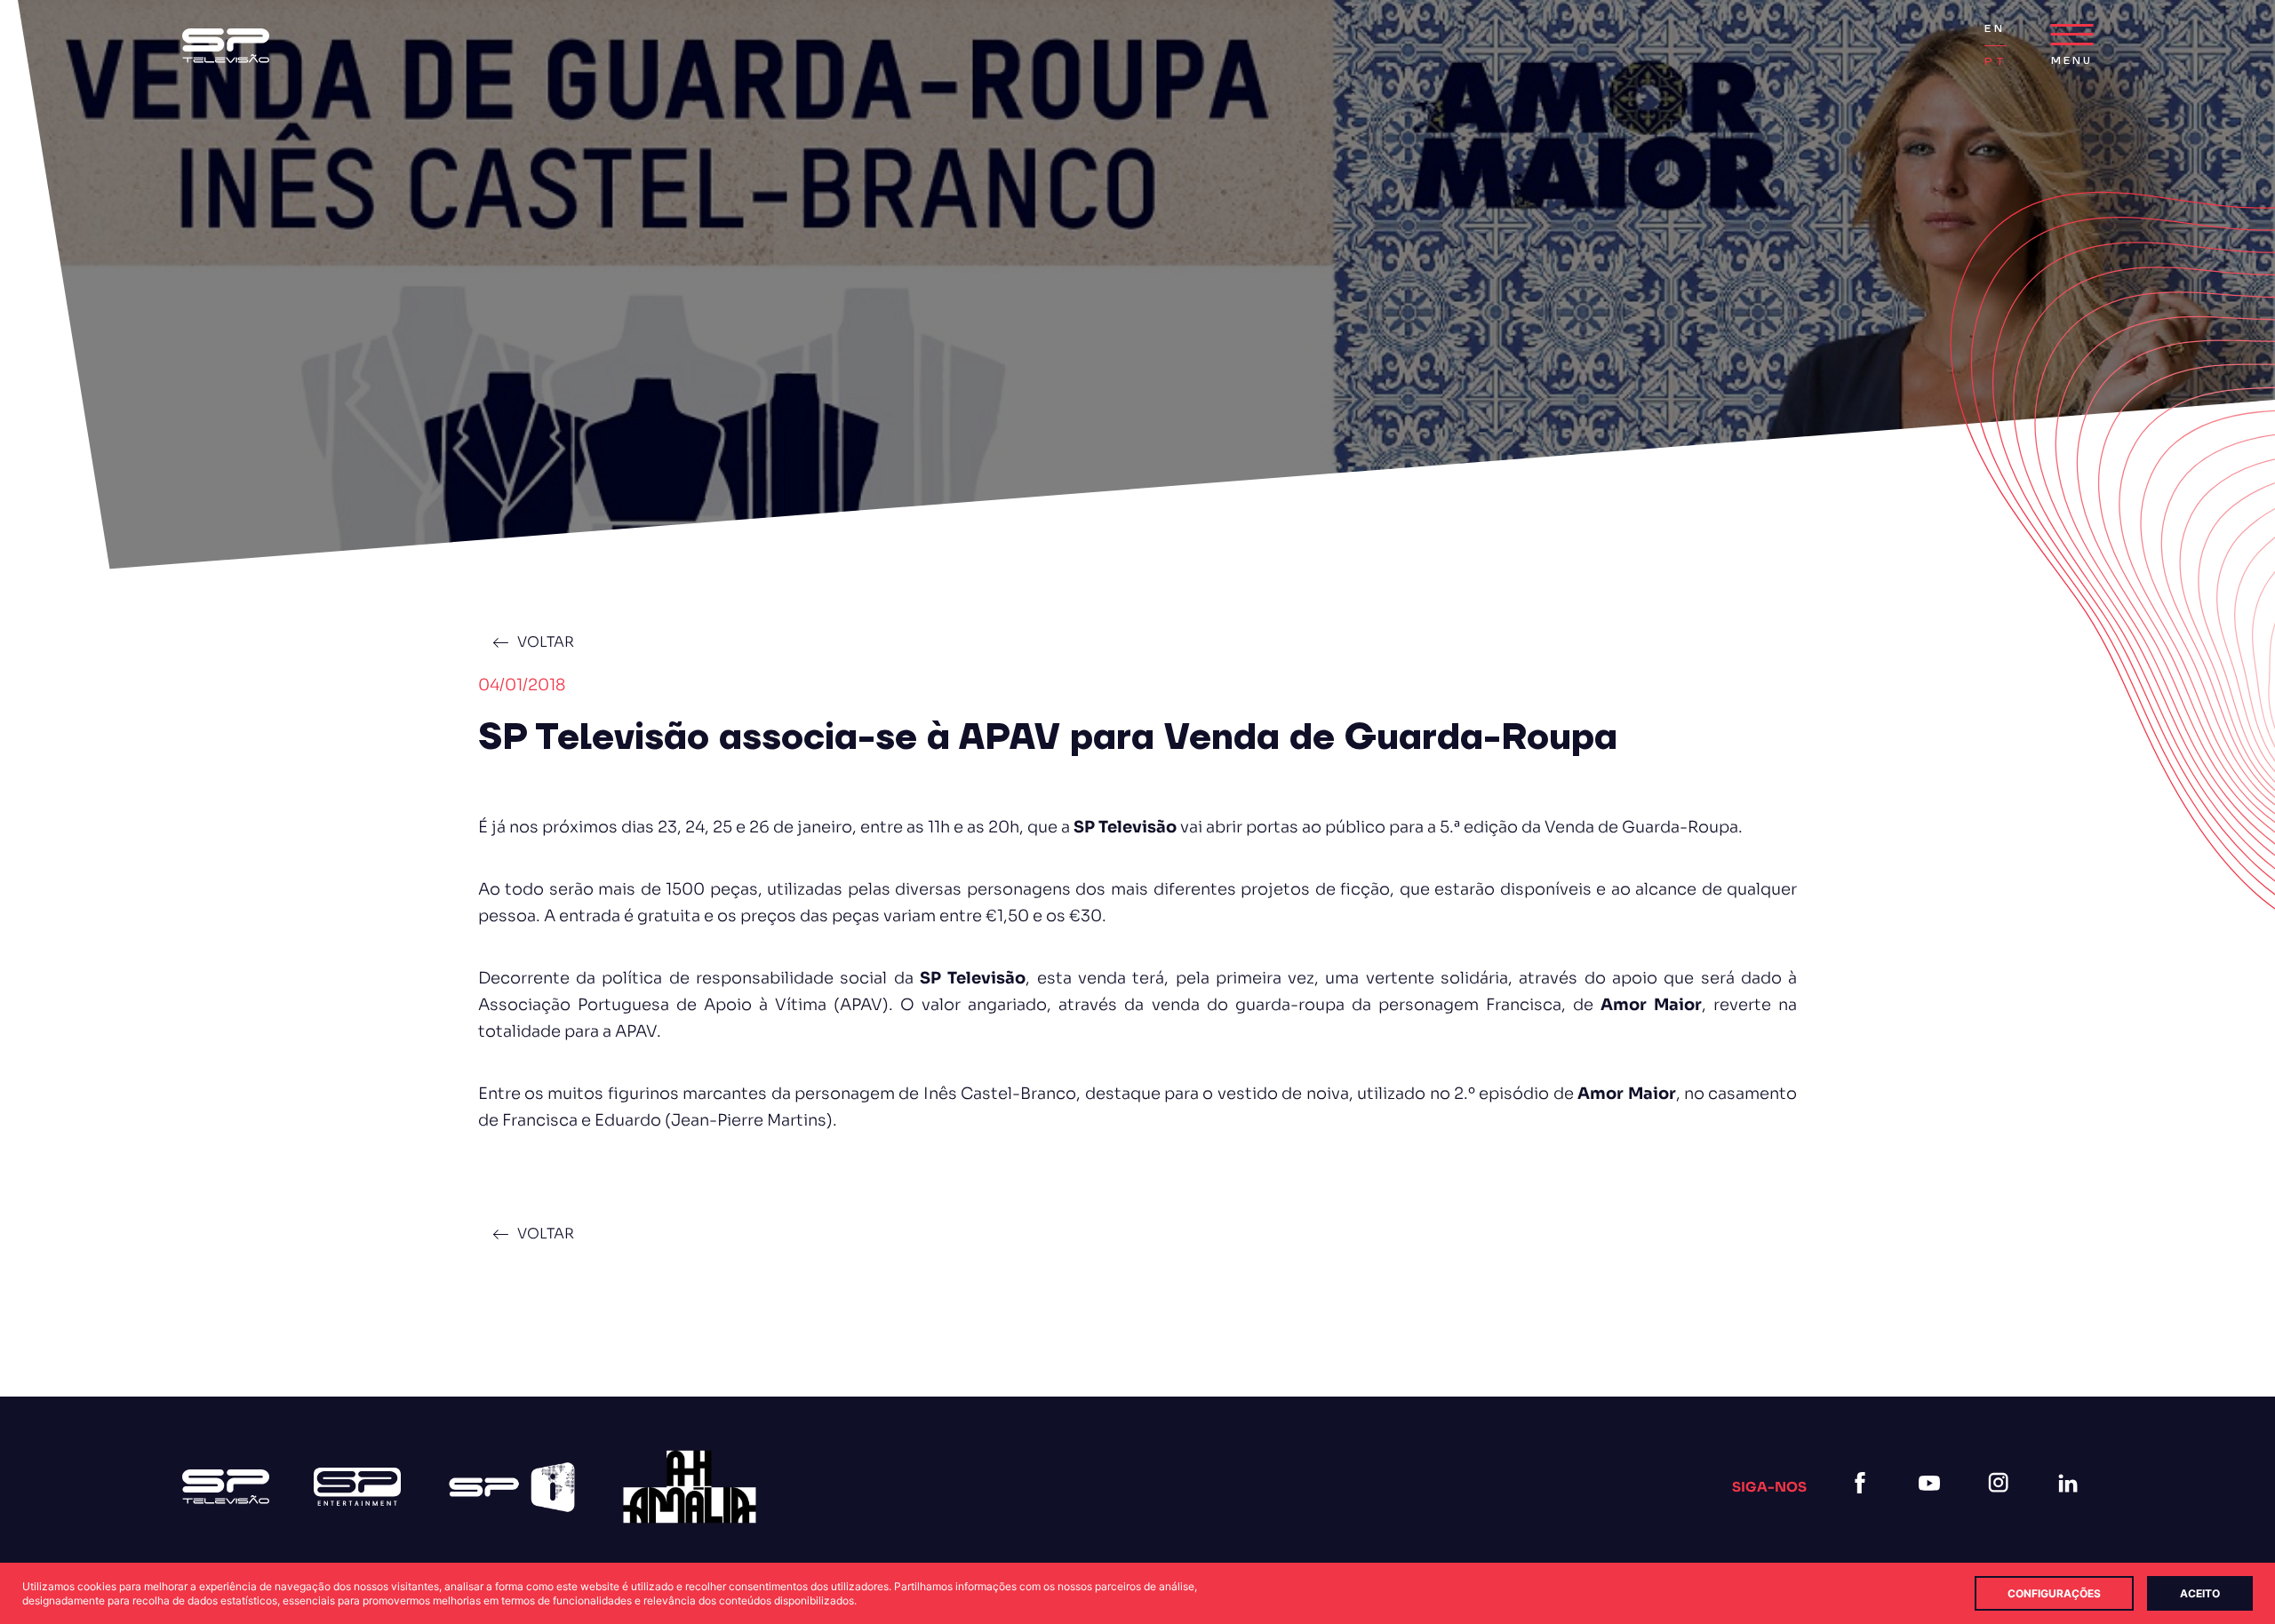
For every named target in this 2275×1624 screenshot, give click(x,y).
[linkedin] (2071, 1505)
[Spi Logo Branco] (512, 1487)
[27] (690, 1487)
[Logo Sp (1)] (226, 46)
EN (1994, 29)
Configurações (2054, 1593)
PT (1995, 62)
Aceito (2200, 1593)
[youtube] (1933, 1505)
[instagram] (2002, 1505)
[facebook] (1864, 1505)
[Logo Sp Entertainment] (357, 1487)
